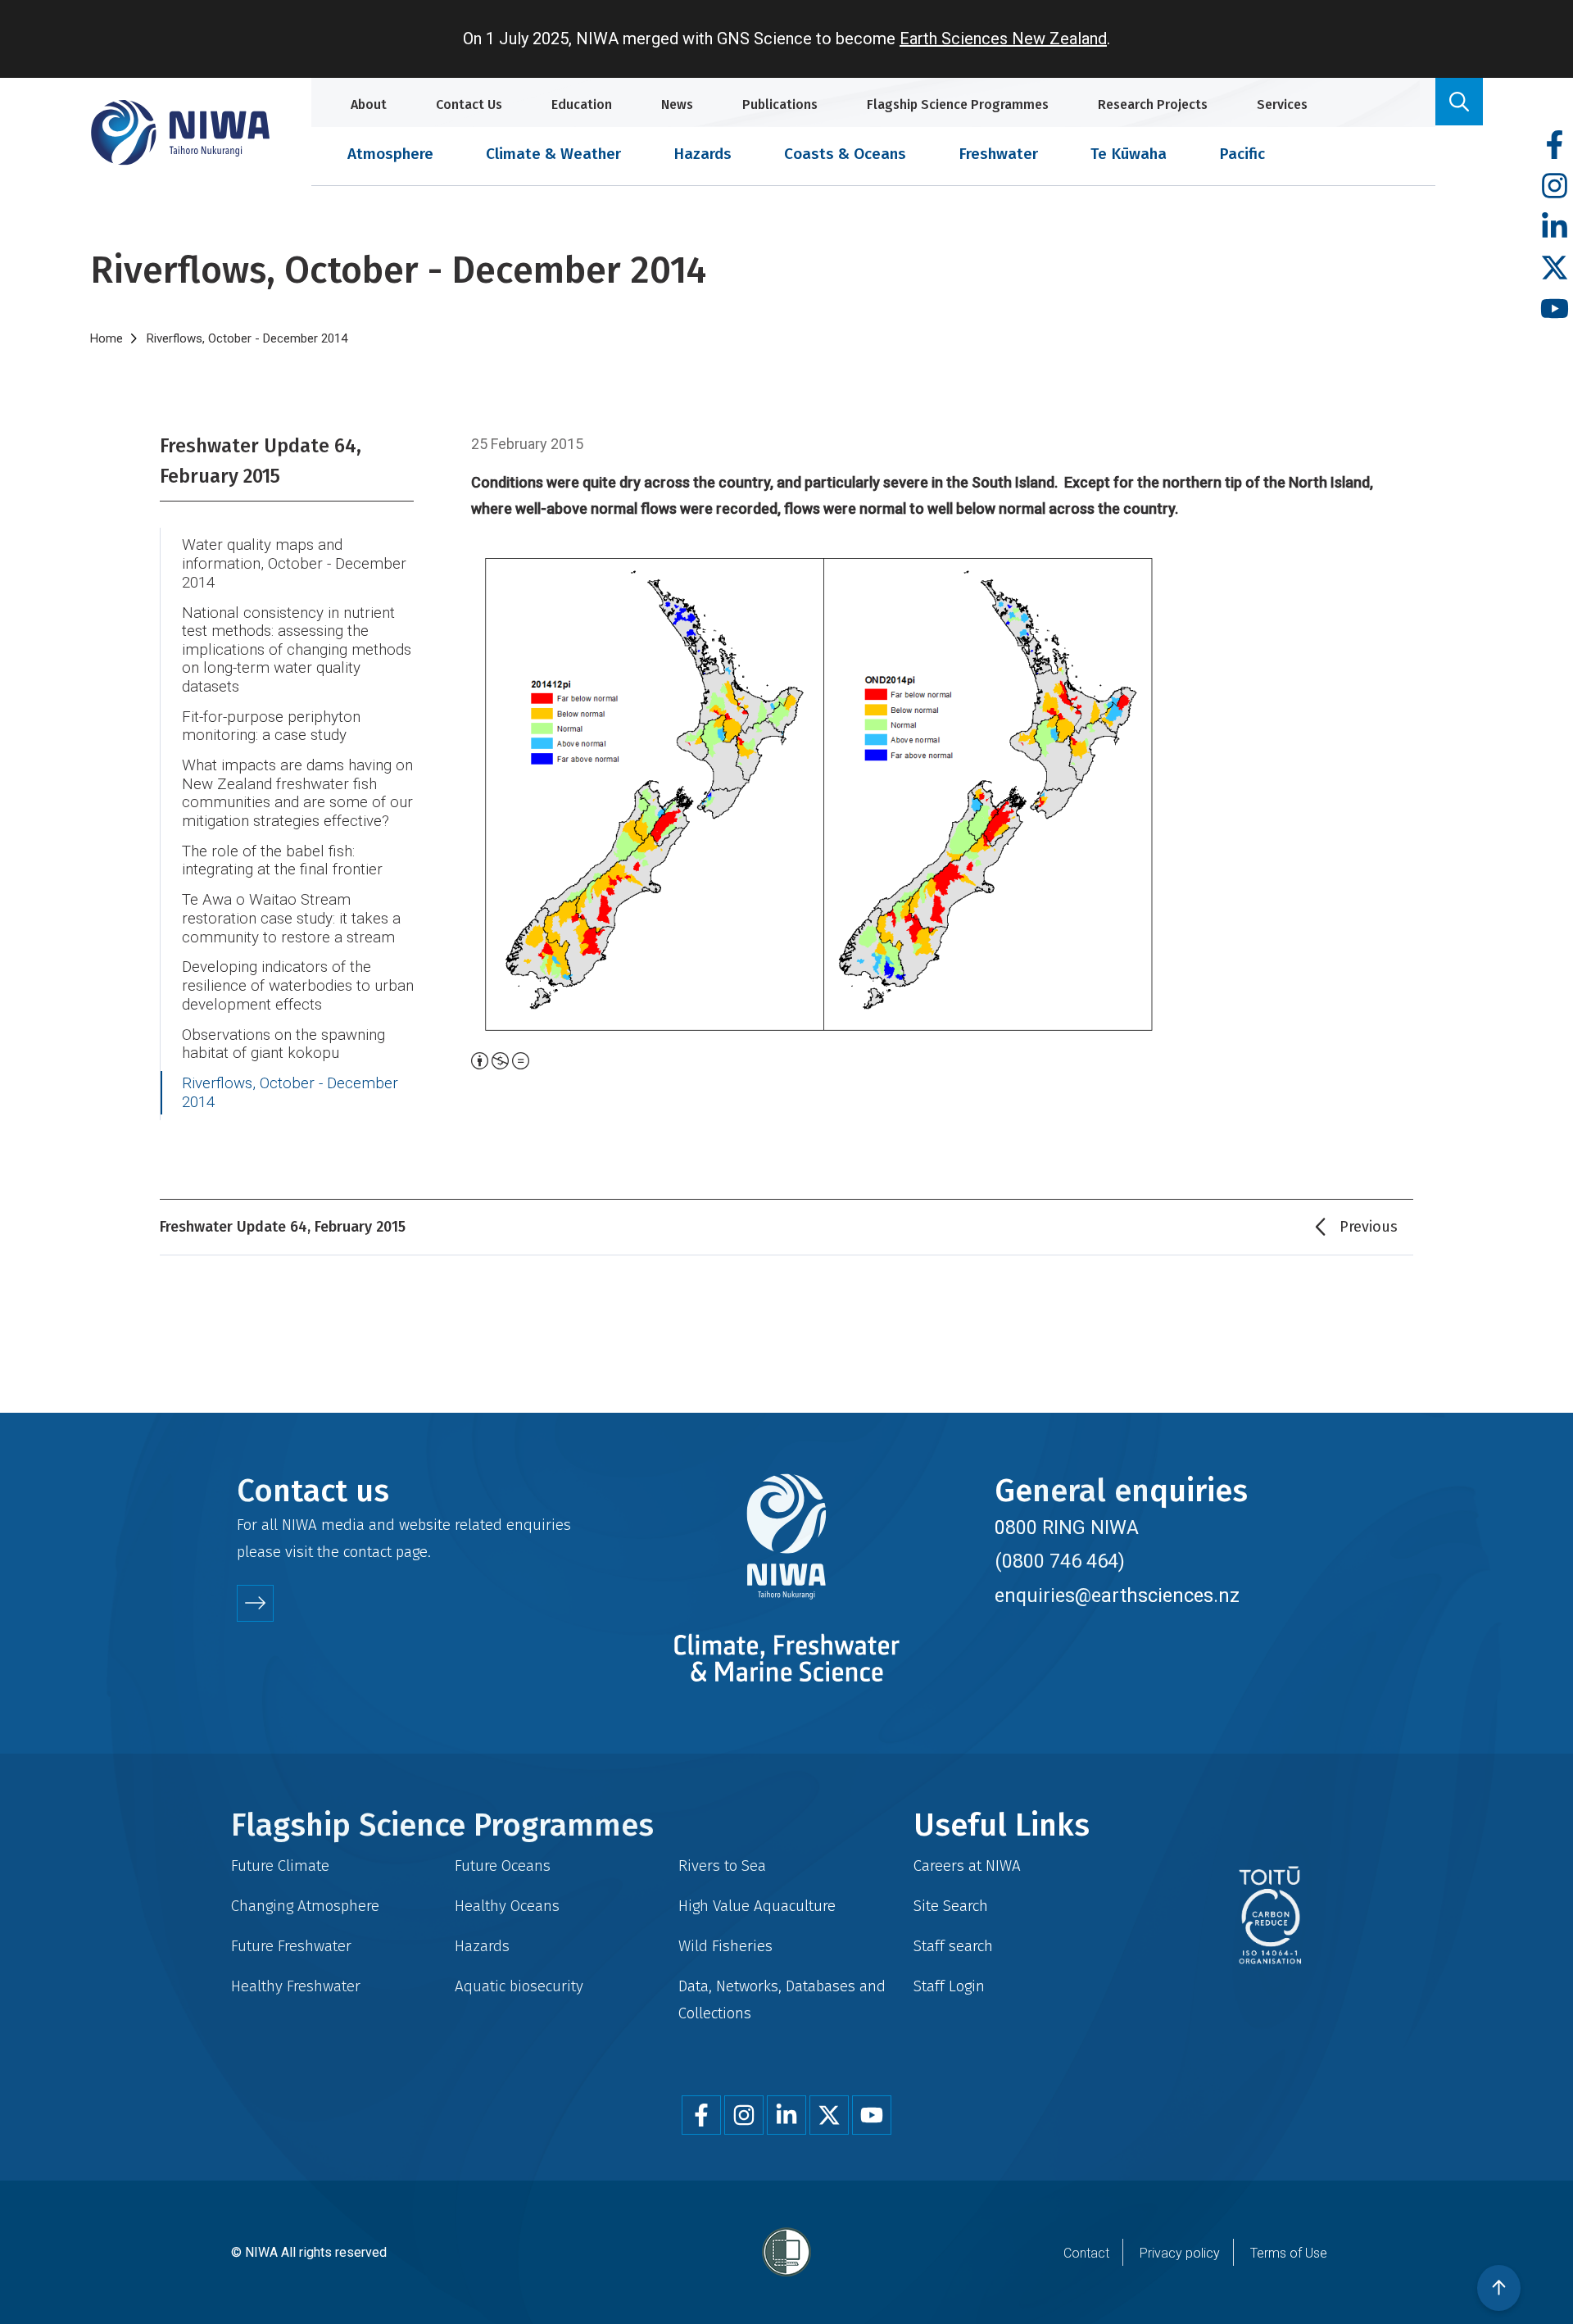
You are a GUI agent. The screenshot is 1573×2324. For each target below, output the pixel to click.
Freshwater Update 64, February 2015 (261, 461)
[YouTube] (1555, 309)
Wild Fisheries (725, 1946)
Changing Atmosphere (305, 1906)
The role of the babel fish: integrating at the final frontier (282, 861)
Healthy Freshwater (296, 1986)
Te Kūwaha (1129, 154)
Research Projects (1153, 104)
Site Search (951, 1906)
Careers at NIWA (967, 1866)
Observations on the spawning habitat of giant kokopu (283, 1044)
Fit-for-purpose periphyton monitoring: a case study (271, 726)
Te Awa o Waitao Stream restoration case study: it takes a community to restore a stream (291, 918)
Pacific (1242, 154)
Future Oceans (503, 1866)
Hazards (703, 154)
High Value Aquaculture (757, 1906)
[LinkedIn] (1555, 227)
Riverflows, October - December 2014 (290, 1093)
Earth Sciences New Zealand (1003, 39)
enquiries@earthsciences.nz (1117, 1595)
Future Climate (280, 1866)
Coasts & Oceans (845, 154)
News (677, 104)
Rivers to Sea (722, 1866)
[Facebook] (1555, 145)
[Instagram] (1555, 186)
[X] (1555, 268)
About (369, 104)
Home (107, 338)
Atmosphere (390, 154)
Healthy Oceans (507, 1906)
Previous (1369, 1227)
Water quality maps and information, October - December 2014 (294, 563)
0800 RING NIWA (1067, 1527)
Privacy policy (1180, 2253)
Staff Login (949, 1986)
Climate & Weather (553, 154)
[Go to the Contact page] (255, 1603)
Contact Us (469, 104)
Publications (780, 104)
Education (582, 104)
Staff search (953, 1946)
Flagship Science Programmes (958, 104)
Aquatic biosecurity (519, 1986)
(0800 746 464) (1060, 1561)
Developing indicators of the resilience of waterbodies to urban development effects (298, 985)
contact (367, 1552)
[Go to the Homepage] (180, 132)
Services (1282, 104)
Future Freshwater (291, 1946)
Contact (1086, 2253)
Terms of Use (1289, 2253)
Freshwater (998, 154)
